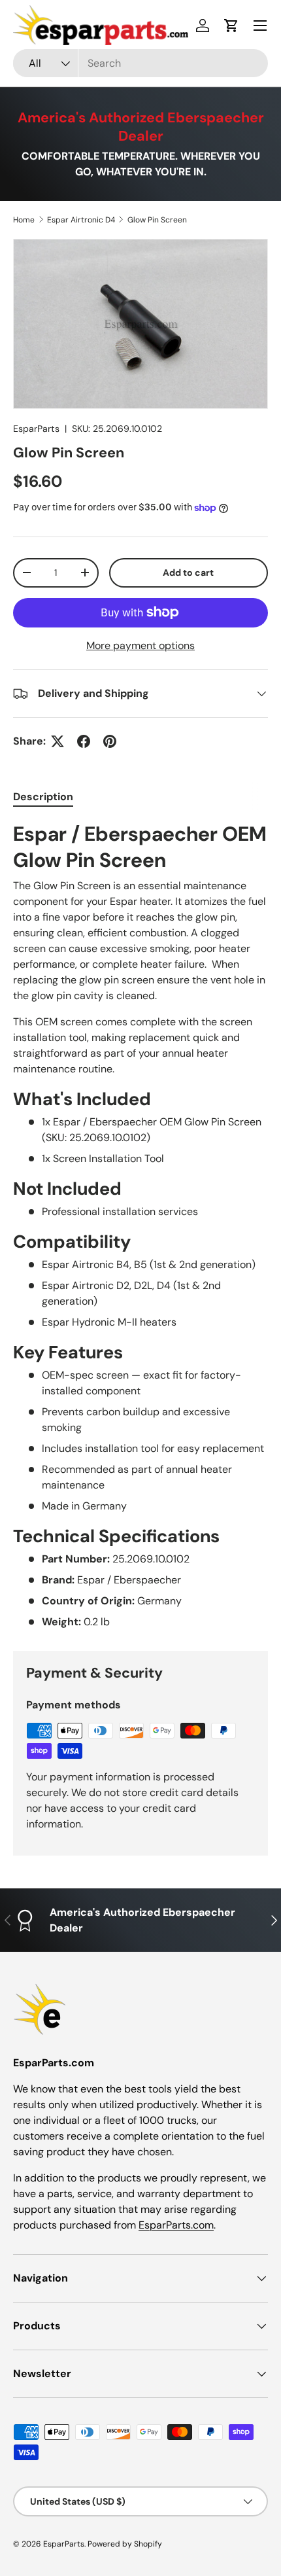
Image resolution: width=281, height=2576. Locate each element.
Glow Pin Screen (157, 220)
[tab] (43, 797)
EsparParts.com (176, 2225)
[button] (231, 26)
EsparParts (36, 429)
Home (24, 220)
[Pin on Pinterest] (110, 741)
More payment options (140, 645)
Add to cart (188, 573)
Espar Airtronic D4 (81, 220)
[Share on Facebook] (84, 741)
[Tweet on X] (58, 741)
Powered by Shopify (125, 2544)
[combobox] (140, 63)
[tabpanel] (140, 1226)
